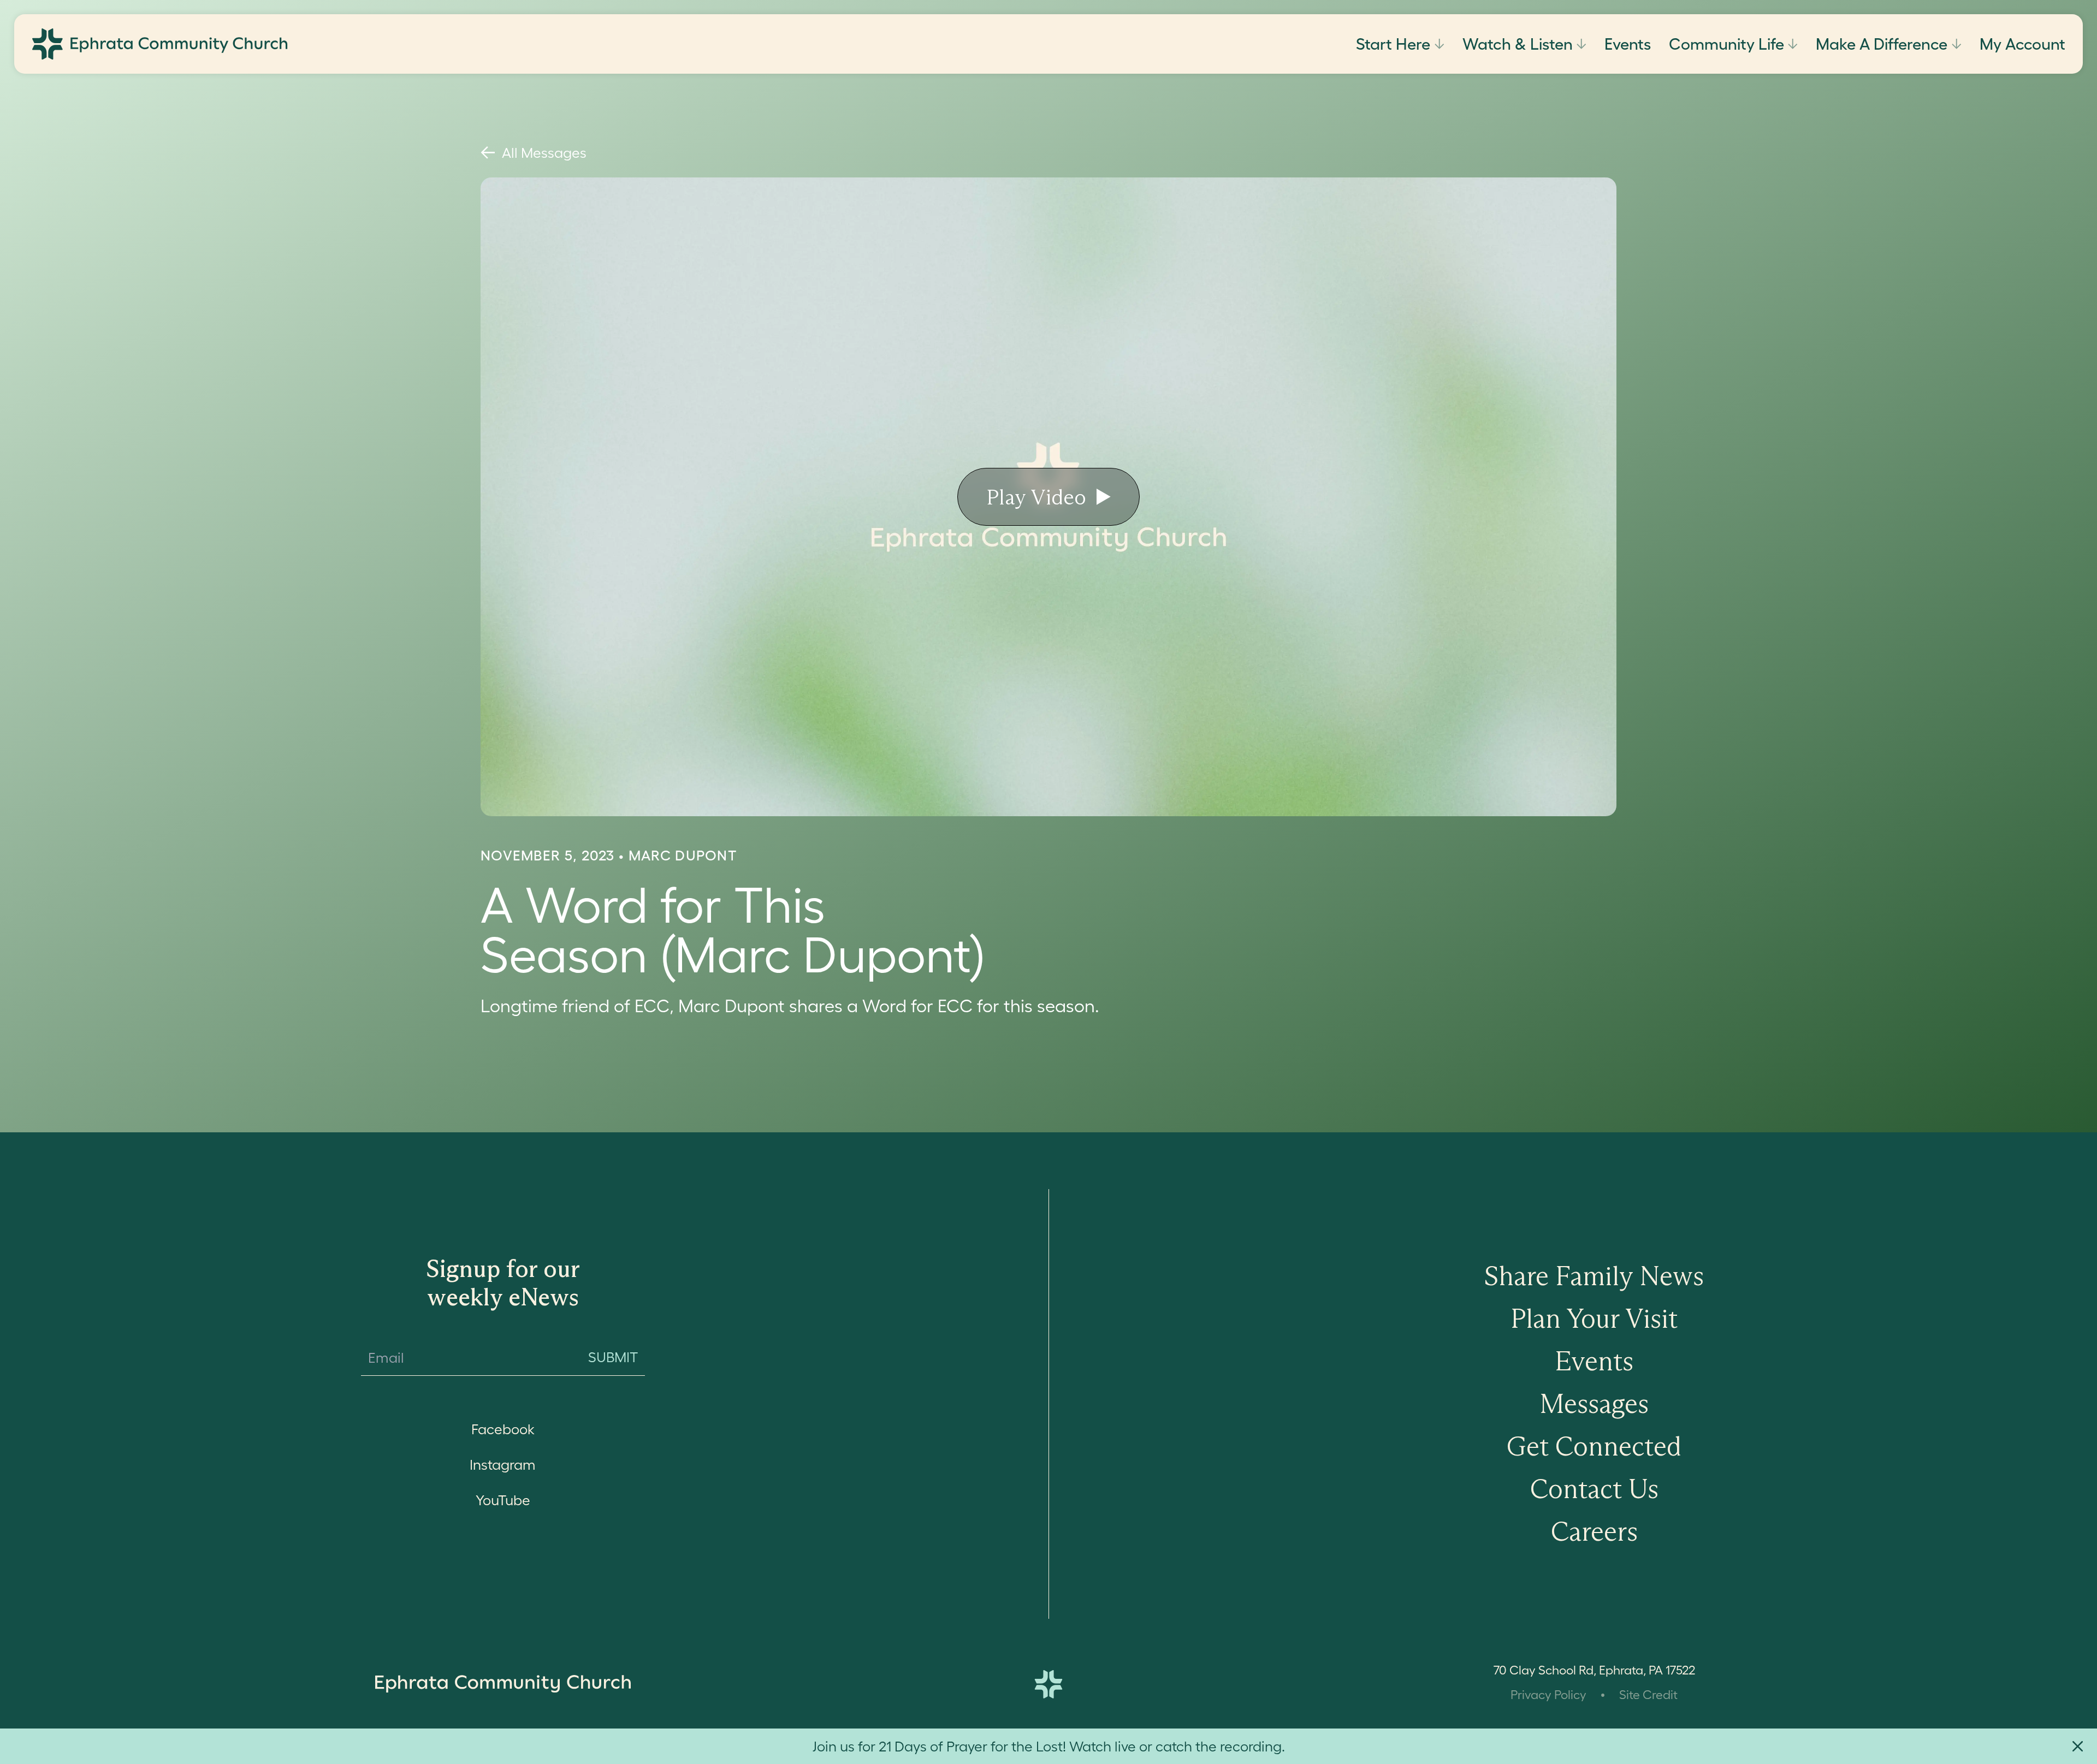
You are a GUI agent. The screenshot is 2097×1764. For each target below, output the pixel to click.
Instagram (503, 1465)
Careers (1594, 1531)
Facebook (503, 1429)
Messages (1594, 1404)
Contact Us (1594, 1489)
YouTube (503, 1500)
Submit (613, 1357)
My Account (2022, 44)
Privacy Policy (1548, 1695)
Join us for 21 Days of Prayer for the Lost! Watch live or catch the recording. (1049, 1746)
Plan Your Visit (1594, 1318)
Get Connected (1594, 1446)
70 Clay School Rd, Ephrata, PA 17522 (1594, 1670)
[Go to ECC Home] (160, 44)
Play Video (1036, 497)
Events (1628, 44)
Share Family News (1594, 1276)
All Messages (544, 153)
